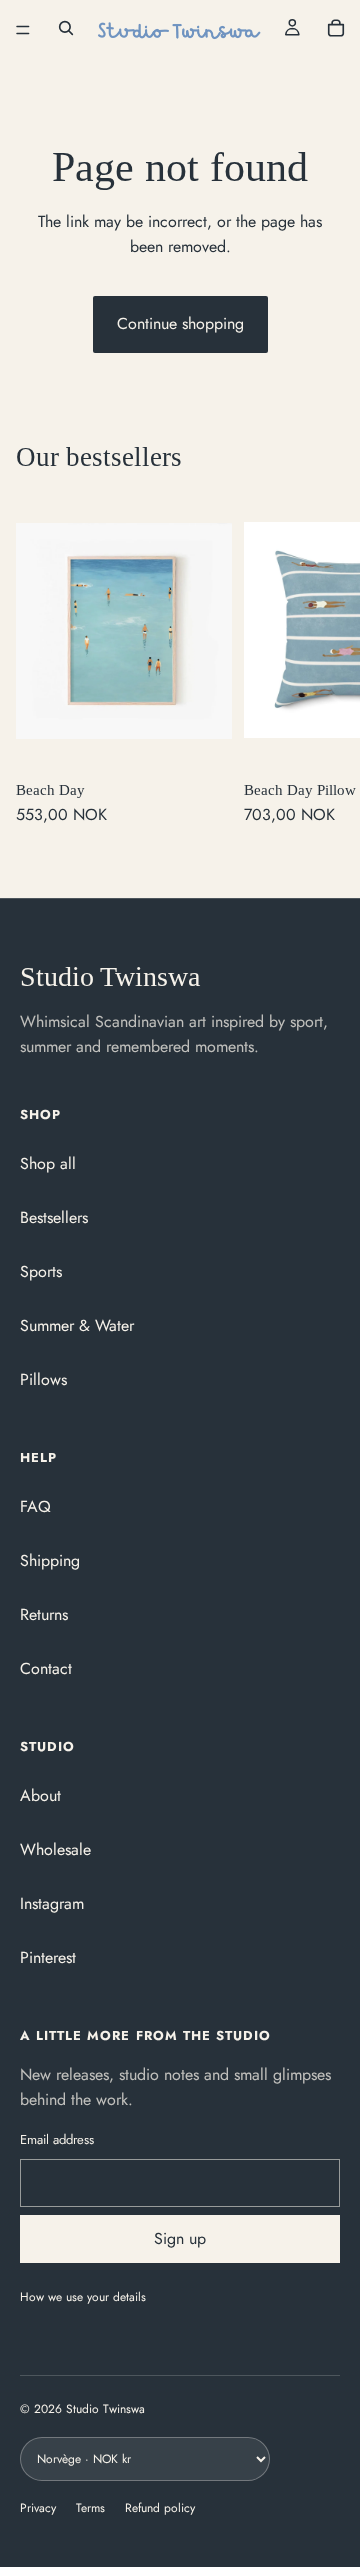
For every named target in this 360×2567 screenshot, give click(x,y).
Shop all (48, 1163)
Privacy (38, 2508)
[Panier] (336, 30)
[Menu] (23, 30)
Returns (44, 1614)
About (40, 1795)
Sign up (180, 2238)
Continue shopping (180, 323)
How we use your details (83, 2297)
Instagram (52, 1903)
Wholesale (55, 1849)
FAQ (35, 1506)
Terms (90, 2508)
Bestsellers (54, 1217)
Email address (57, 2139)
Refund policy (160, 2508)
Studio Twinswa (110, 977)
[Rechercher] (66, 30)
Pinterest (48, 1957)
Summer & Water (77, 1325)
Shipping (50, 1560)
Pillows (43, 1379)
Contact (46, 1668)
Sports (41, 1271)
